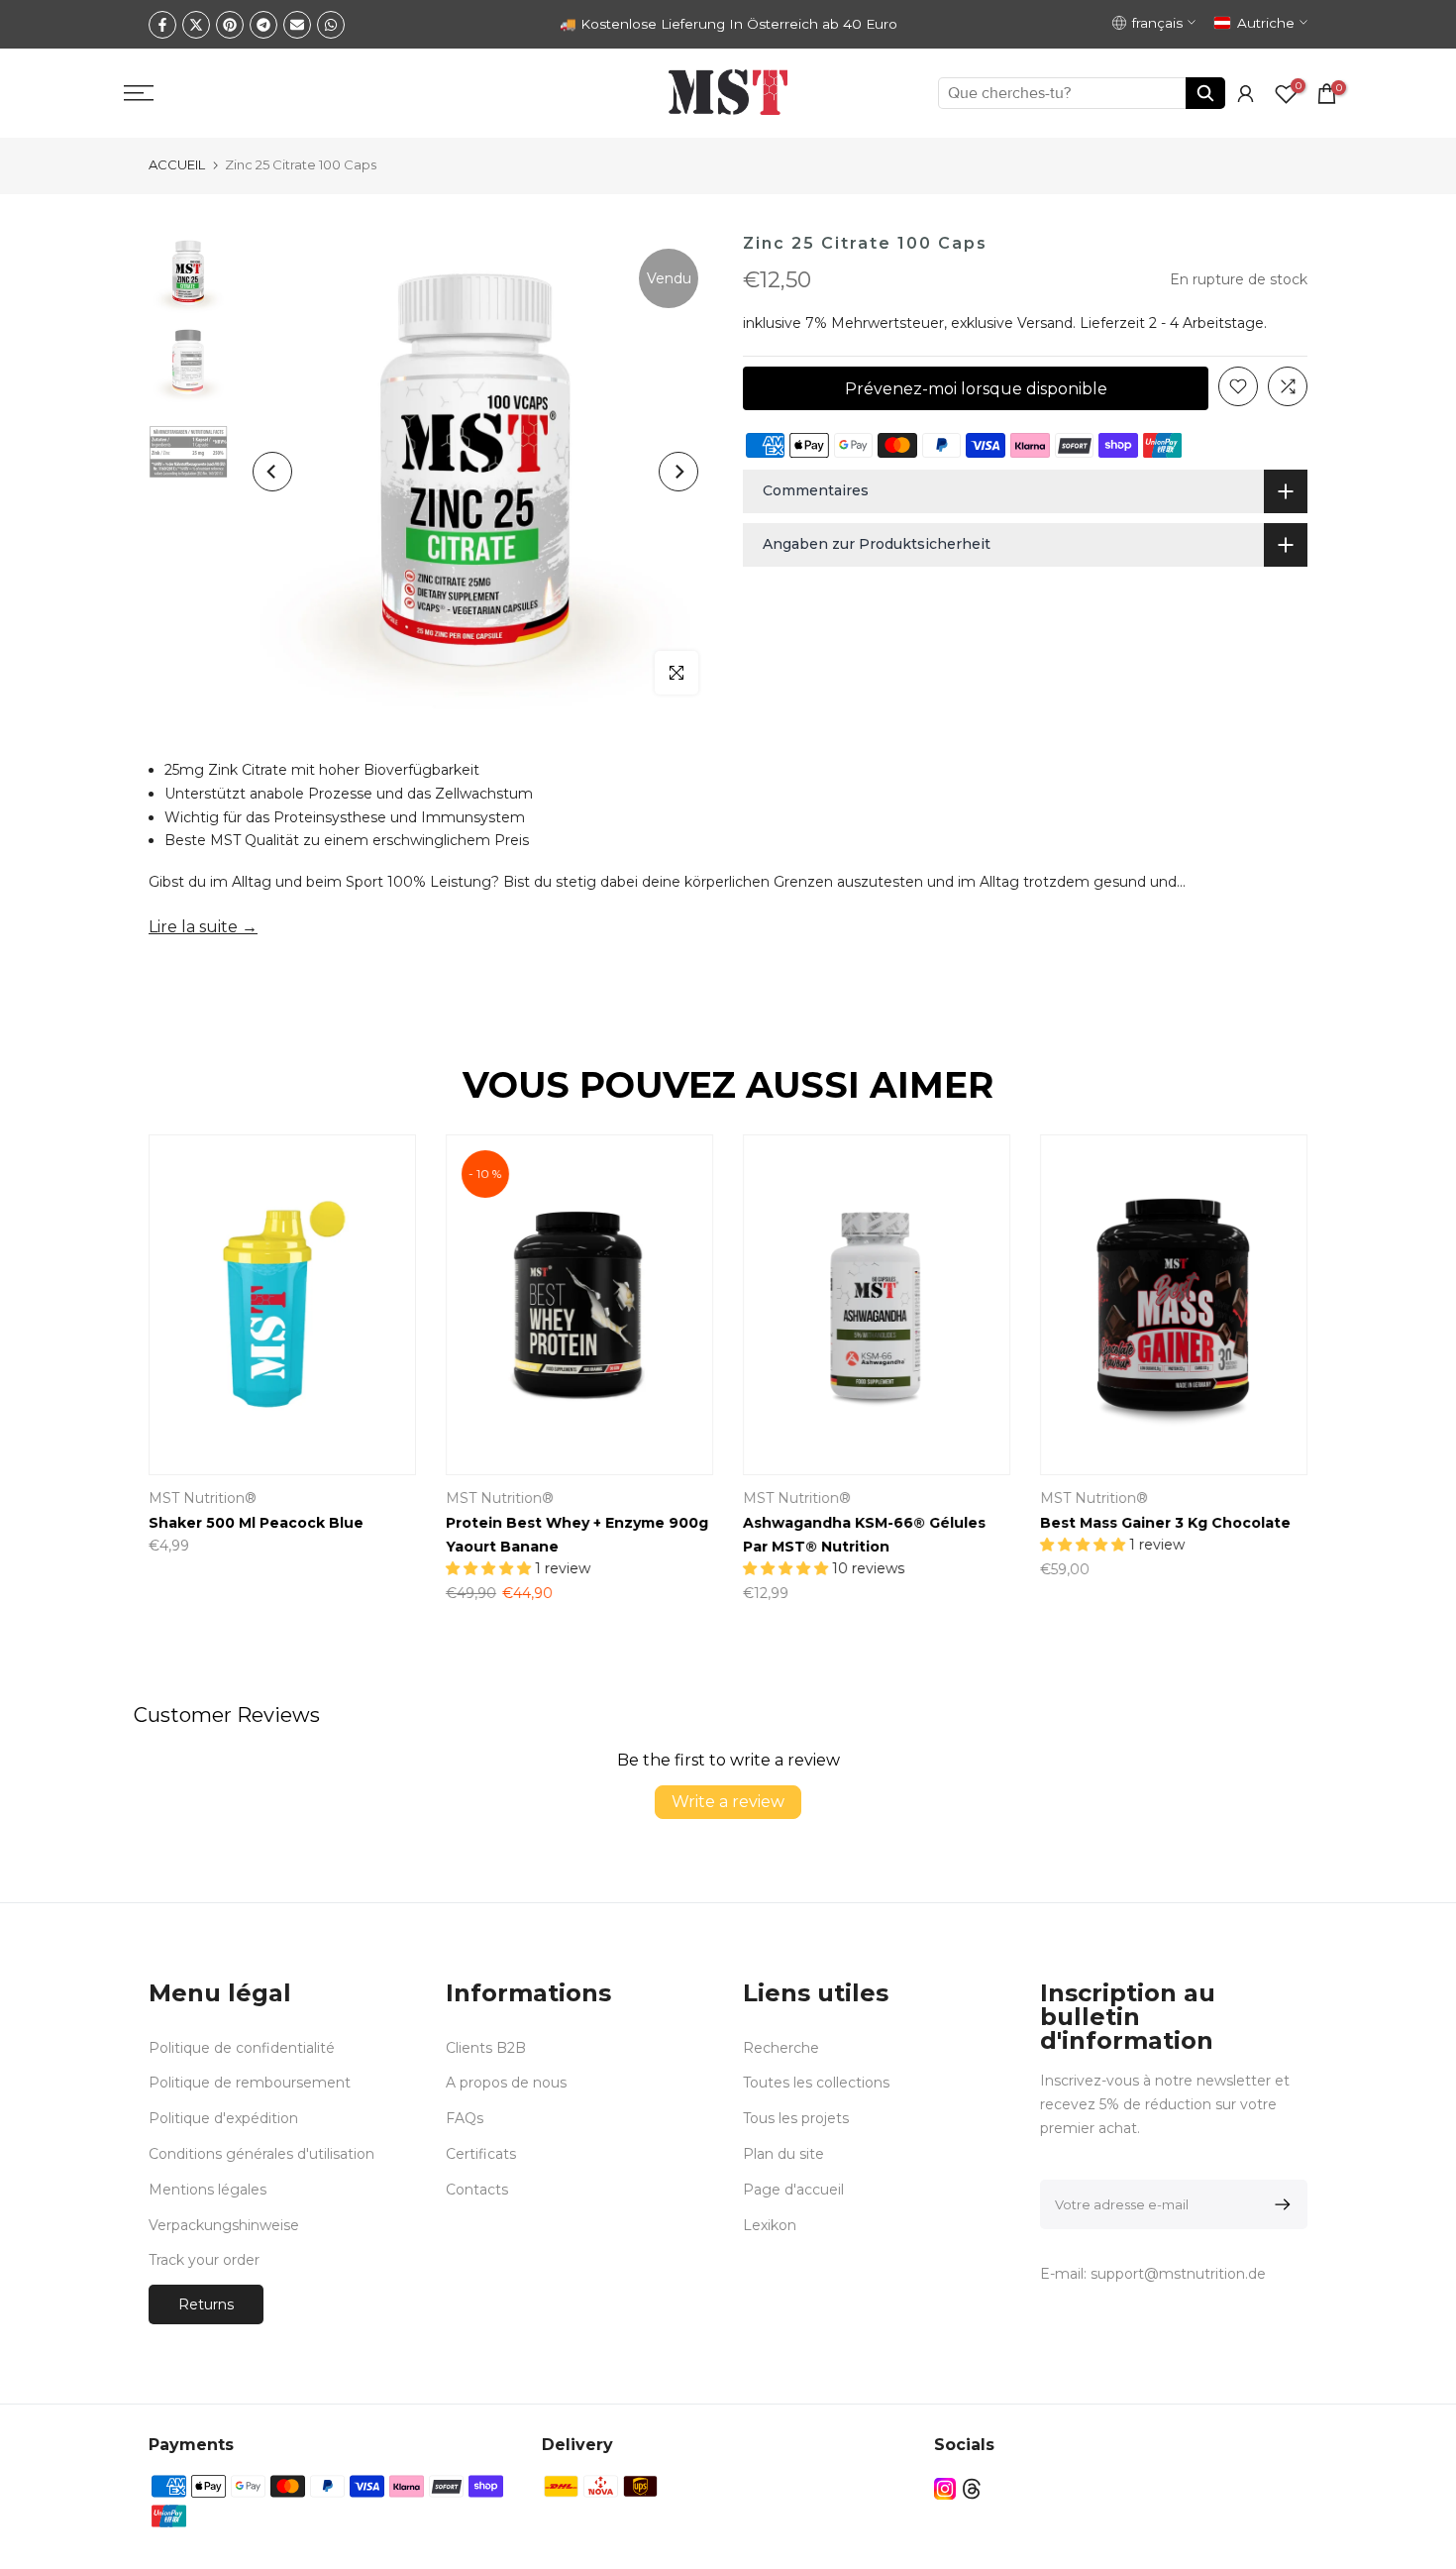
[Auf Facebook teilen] (162, 25)
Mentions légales (208, 2190)
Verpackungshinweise (224, 2225)
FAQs (465, 2118)
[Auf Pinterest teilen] (230, 25)
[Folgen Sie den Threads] (972, 2488)
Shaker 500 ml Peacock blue (256, 1523)
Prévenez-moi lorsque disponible (976, 388)
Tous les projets (796, 2118)
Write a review (728, 1802)
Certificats (481, 2154)
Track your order (204, 2260)
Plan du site (783, 2154)
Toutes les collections (816, 2083)
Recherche (781, 2048)
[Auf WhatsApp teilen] (331, 25)
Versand (1045, 323)
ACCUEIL (177, 164)
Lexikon (770, 2225)
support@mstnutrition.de (1178, 2274)
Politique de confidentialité (242, 2048)
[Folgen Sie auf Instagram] (945, 2488)
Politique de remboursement (250, 2083)
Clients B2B (486, 2048)
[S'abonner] (1279, 2204)
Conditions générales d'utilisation (261, 2154)
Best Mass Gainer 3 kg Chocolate (1165, 1523)
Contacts (477, 2190)
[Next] (678, 472)
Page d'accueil (793, 2190)
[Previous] (272, 472)
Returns (206, 2304)
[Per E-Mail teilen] (297, 25)
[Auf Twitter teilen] (196, 25)
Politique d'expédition (223, 2118)
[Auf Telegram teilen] (263, 25)
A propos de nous (506, 2083)
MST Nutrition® (797, 1498)
